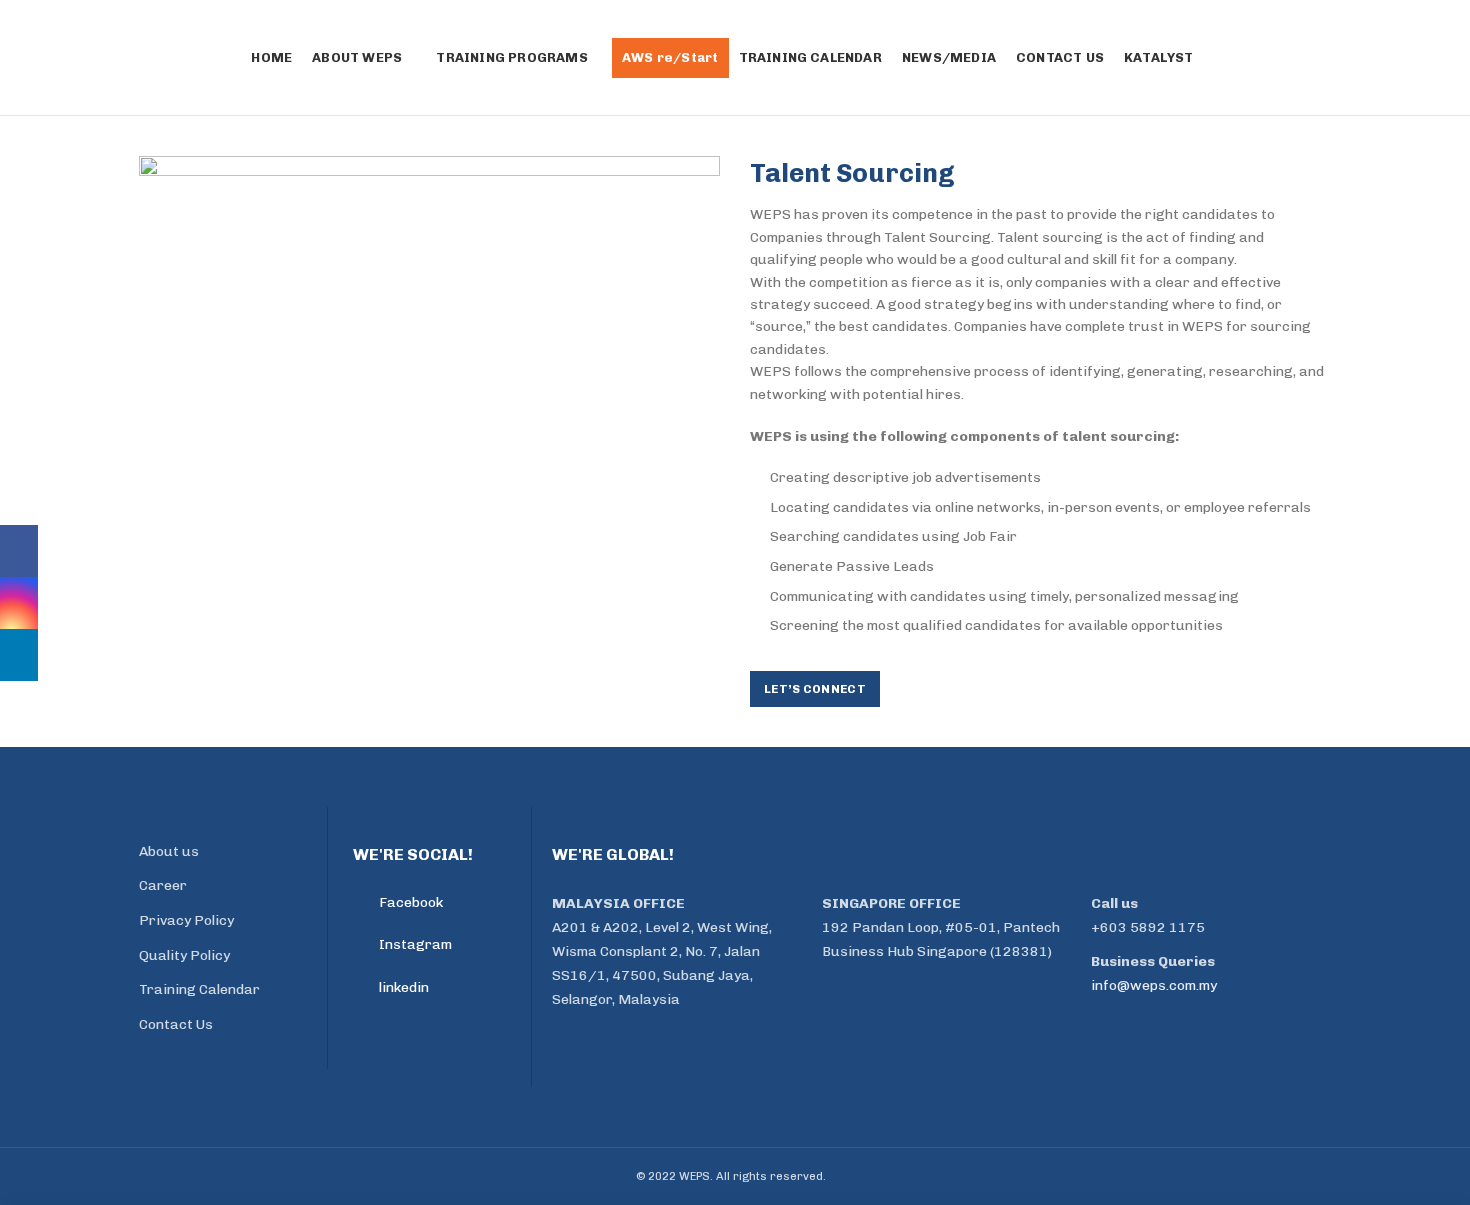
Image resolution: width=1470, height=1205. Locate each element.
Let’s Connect (815, 689)
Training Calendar (199, 989)
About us (169, 851)
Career (163, 885)
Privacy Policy (186, 920)
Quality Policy (184, 955)
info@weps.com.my (1154, 985)
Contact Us (176, 1024)
